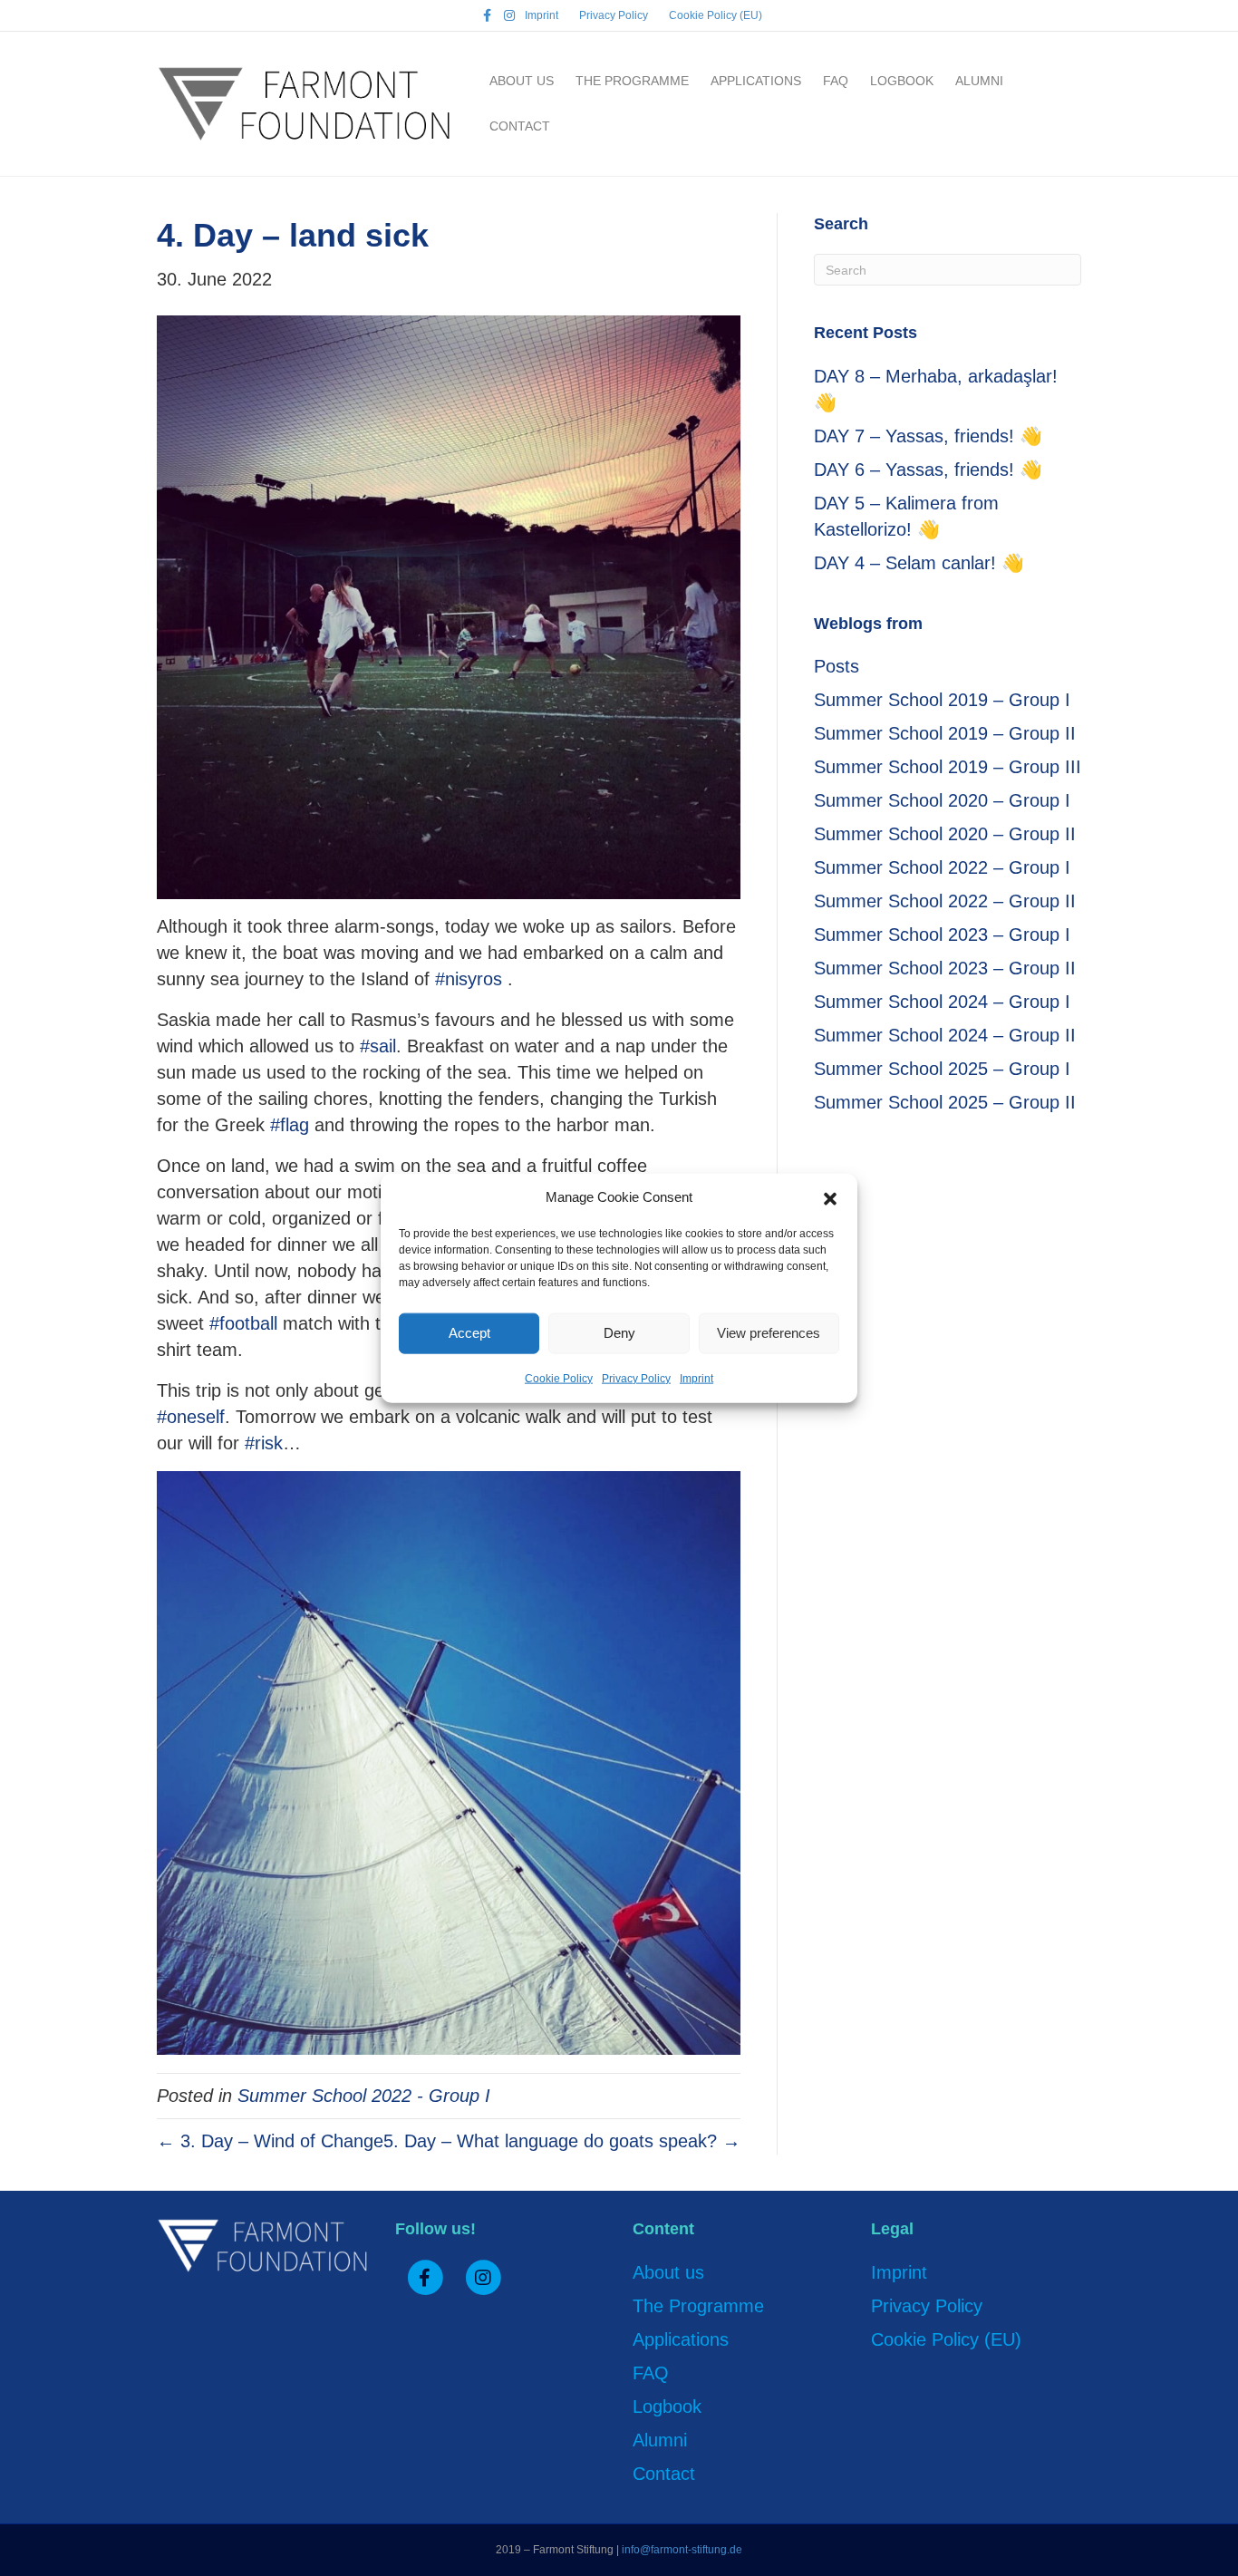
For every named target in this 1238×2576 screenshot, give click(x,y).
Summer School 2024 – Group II (945, 1035)
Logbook (902, 81)
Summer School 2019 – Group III (948, 767)
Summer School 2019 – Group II (945, 733)
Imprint (696, 1378)
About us (522, 81)
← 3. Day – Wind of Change (270, 2141)
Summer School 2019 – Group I (942, 700)
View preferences (769, 1333)
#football (243, 1323)
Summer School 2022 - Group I (364, 2096)
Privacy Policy (636, 1378)
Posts (837, 666)
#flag (290, 1125)
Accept (469, 1333)
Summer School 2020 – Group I (942, 800)
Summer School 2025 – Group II (945, 1102)
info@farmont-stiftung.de (682, 2550)
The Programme (632, 81)
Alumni (979, 81)
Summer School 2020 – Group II (945, 834)
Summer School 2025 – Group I (942, 1069)
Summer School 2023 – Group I (942, 935)
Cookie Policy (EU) (716, 15)
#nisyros (469, 979)
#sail (378, 1046)
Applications (756, 81)
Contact (520, 126)
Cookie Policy (559, 1378)
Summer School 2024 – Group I (942, 1002)
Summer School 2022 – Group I (942, 867)
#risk (264, 1443)
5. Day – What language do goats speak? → (562, 2141)
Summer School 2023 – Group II (945, 968)
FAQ (836, 81)
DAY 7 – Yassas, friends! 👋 (928, 436)
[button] (830, 1197)
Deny (619, 1333)
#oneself (191, 1417)
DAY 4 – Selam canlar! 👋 (919, 563)
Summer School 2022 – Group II (945, 901)
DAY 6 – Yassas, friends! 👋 (928, 470)
